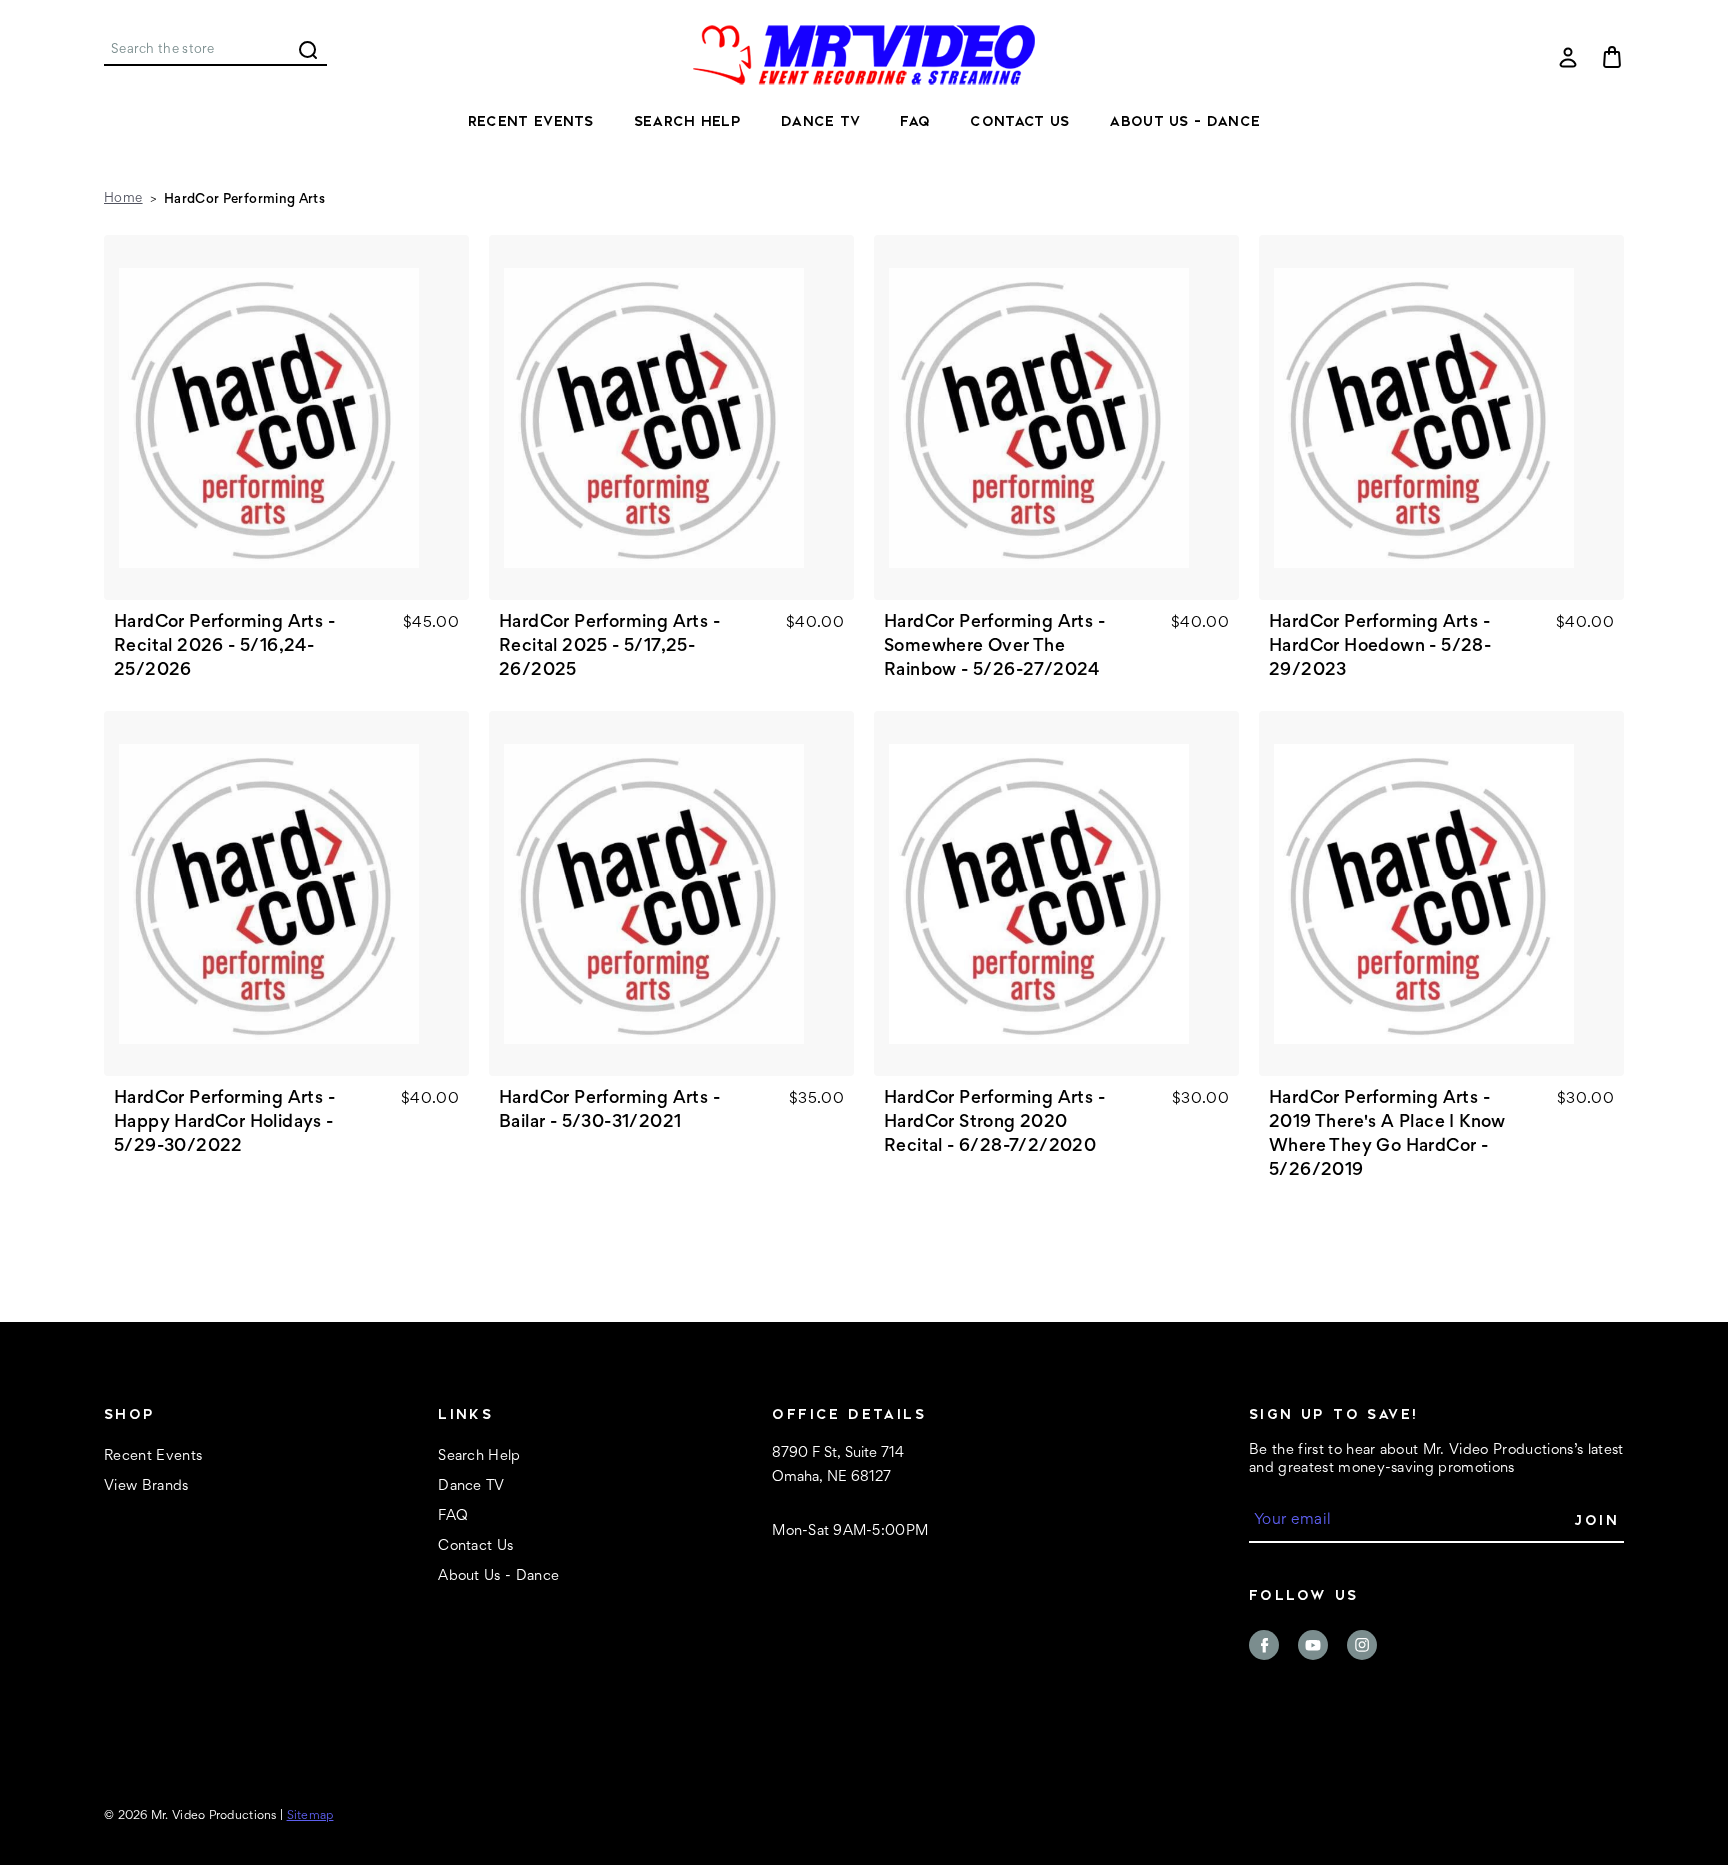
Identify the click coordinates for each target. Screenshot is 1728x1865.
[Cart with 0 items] (1612, 57)
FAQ (915, 121)
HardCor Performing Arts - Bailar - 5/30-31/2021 (609, 1111)
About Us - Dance (1184, 121)
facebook (1264, 1645)
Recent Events (531, 121)
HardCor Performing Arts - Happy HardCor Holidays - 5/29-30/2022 (224, 1123)
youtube (1313, 1645)
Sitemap (310, 1816)
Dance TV (820, 121)
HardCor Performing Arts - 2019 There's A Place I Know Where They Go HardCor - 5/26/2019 (1387, 1135)
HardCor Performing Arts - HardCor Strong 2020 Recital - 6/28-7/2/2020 (994, 1123)
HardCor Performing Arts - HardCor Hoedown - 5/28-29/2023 (1380, 647)
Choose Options (286, 418)
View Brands (146, 1486)
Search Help (687, 121)
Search (308, 50)
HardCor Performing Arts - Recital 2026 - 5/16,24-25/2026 (224, 647)
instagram (1362, 1645)
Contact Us (1019, 121)
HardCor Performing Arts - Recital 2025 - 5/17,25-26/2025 (609, 647)
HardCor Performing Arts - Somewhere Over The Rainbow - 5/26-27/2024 (994, 647)
